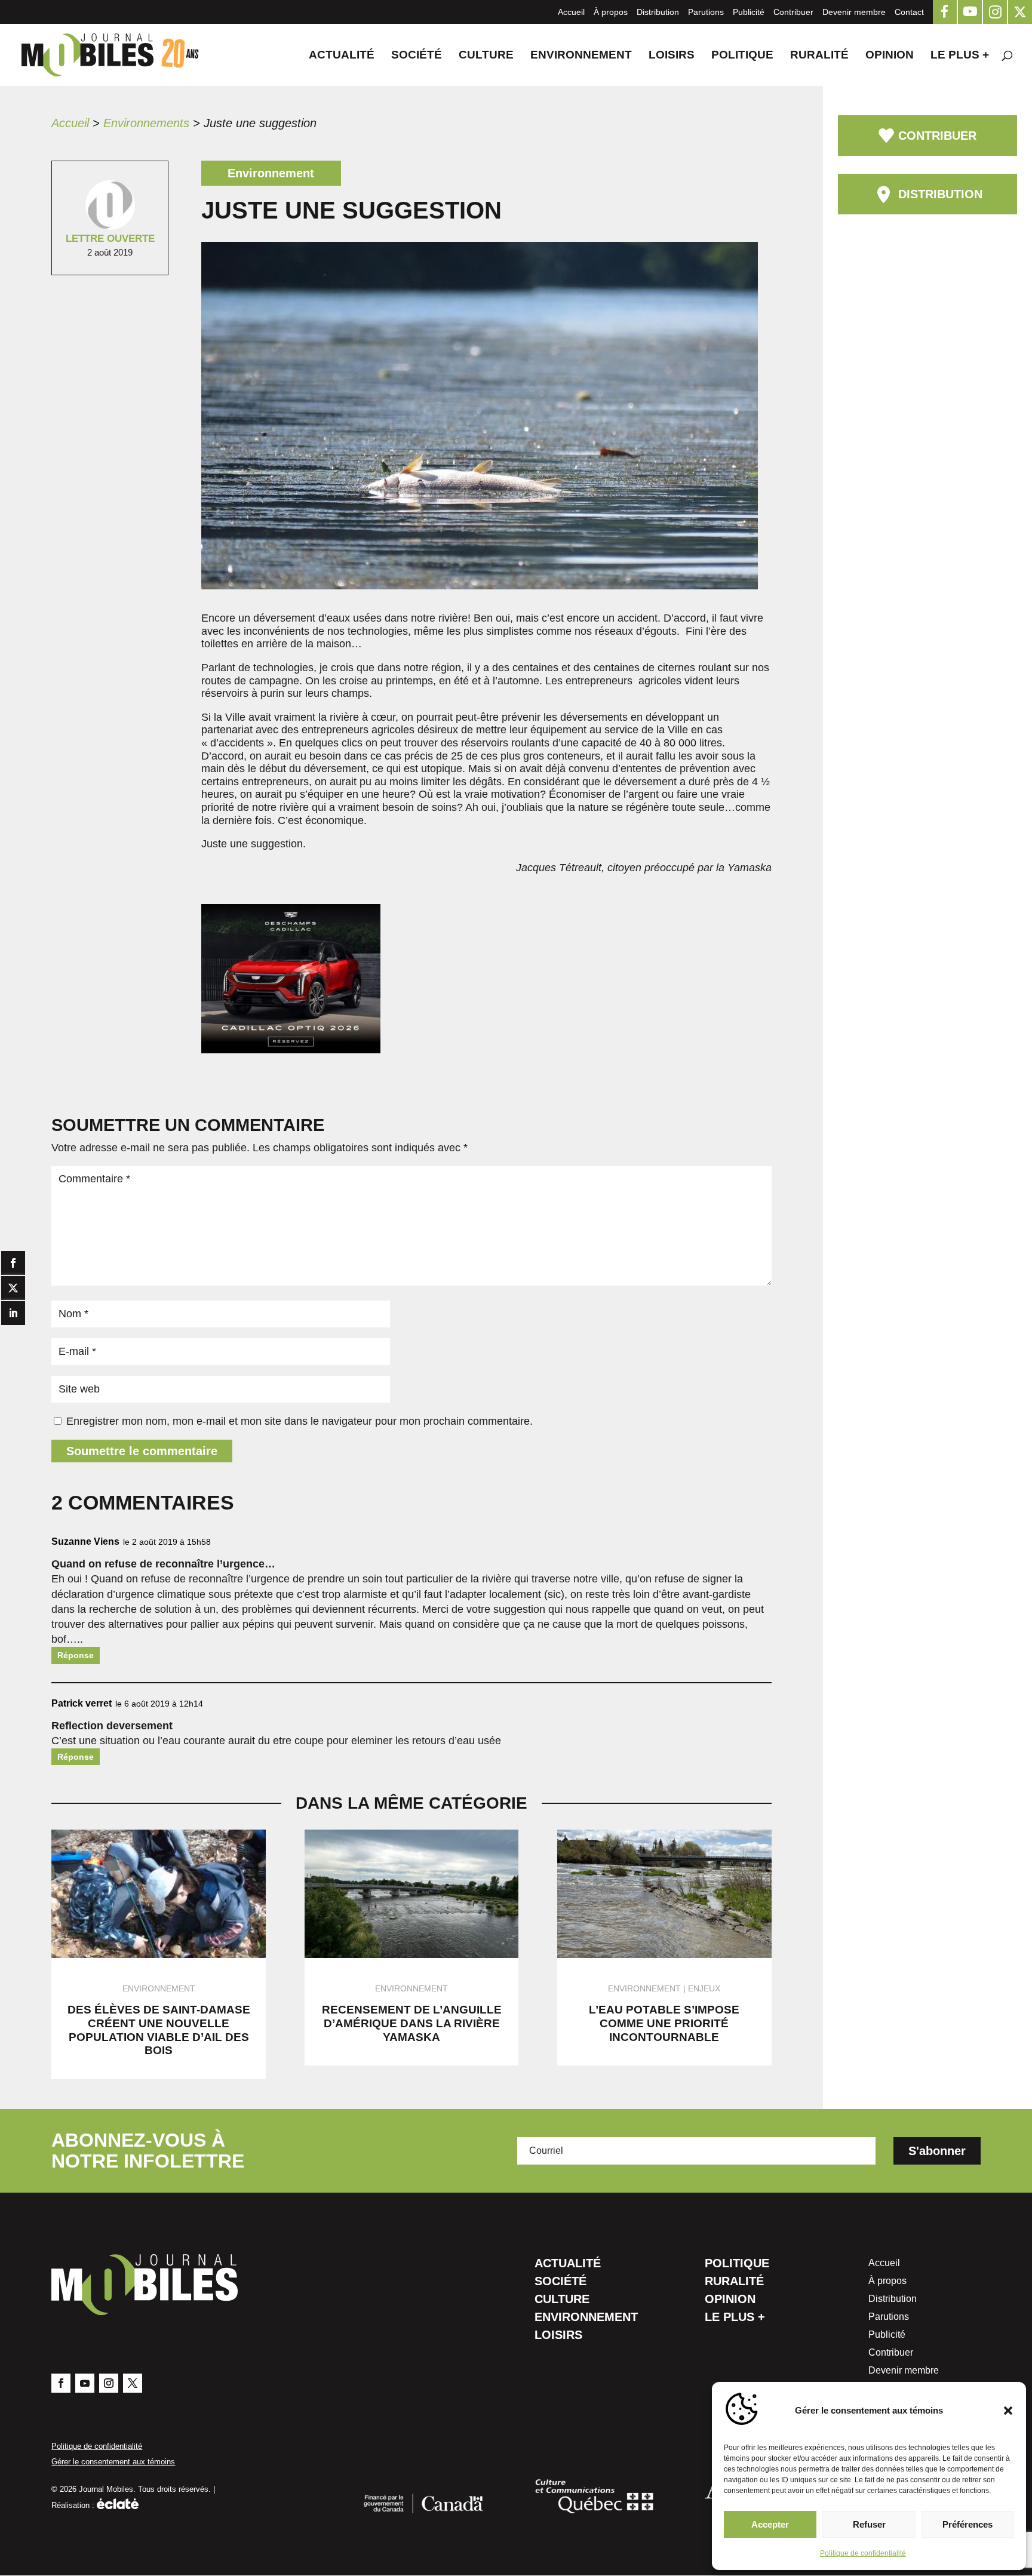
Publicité (749, 12)
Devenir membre (854, 12)
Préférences (967, 2524)
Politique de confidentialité (863, 2553)
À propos (611, 12)
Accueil (571, 12)
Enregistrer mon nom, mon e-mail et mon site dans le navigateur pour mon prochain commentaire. (300, 1421)
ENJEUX (704, 1988)
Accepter (770, 2524)
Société (417, 56)
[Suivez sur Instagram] (109, 2383)
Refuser (869, 2524)
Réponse (76, 1655)
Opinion (890, 56)
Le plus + (960, 56)
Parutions (706, 12)
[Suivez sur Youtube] (85, 2383)
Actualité (342, 56)
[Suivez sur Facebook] (61, 2383)
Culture (486, 56)
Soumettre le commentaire (142, 1451)
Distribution (658, 12)
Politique (742, 56)
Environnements (146, 123)
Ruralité (819, 56)
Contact (909, 12)
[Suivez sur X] (133, 2383)
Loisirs (672, 56)
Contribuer (793, 12)
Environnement (581, 56)
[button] (1008, 2411)
